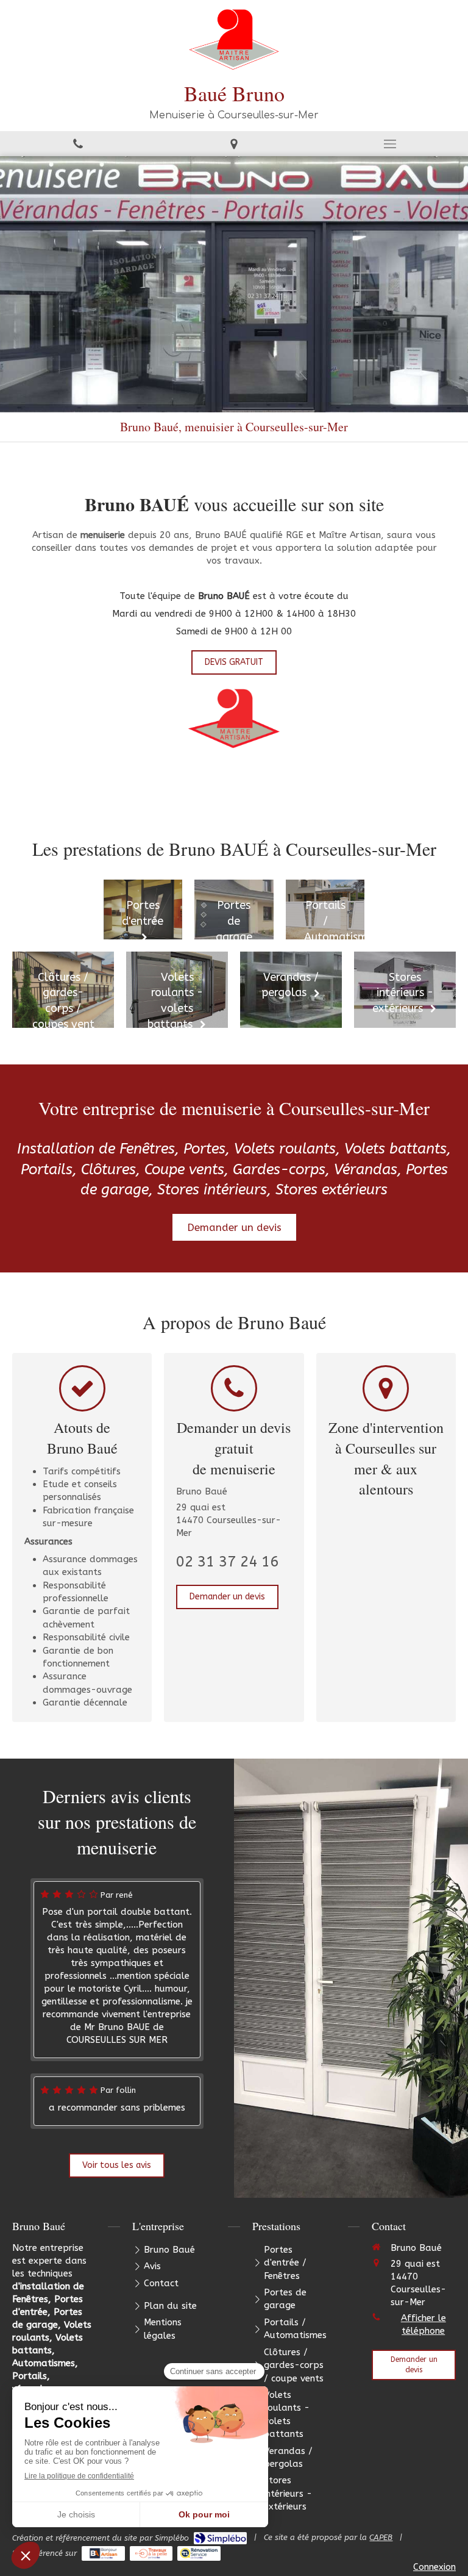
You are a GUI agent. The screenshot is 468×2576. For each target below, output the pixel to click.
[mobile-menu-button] (390, 144)
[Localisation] (234, 144)
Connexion (434, 2567)
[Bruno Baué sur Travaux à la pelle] (151, 2553)
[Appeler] (78, 144)
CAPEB (381, 2537)
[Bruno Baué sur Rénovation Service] (199, 2553)
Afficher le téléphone (424, 2324)
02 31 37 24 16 (227, 1562)
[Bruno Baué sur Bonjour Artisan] (103, 2553)
